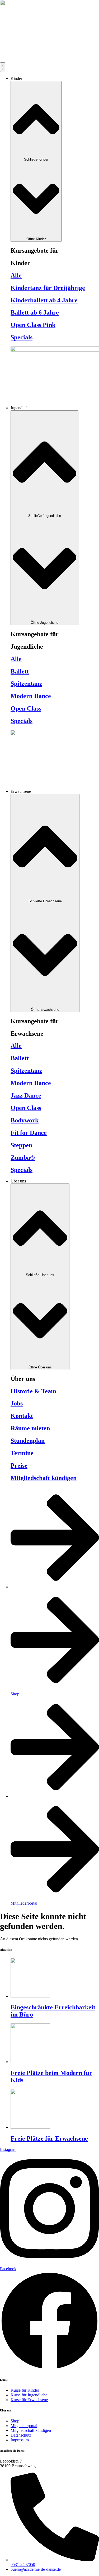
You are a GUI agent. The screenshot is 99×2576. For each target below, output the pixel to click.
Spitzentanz (26, 684)
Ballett (20, 671)
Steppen (21, 1145)
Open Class (26, 708)
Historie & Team (33, 1391)
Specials (22, 337)
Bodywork (25, 1120)
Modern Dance (31, 696)
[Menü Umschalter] (3, 67)
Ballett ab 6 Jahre (35, 312)
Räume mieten (30, 1428)
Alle (16, 275)
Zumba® (23, 1158)
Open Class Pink (33, 325)
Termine (22, 1453)
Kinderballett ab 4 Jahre (44, 300)
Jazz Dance (26, 1095)
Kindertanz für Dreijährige (48, 288)
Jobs (17, 1403)
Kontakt (22, 1416)
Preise (19, 1466)
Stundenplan (28, 1441)
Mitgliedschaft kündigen (44, 1478)
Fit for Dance (29, 1133)
